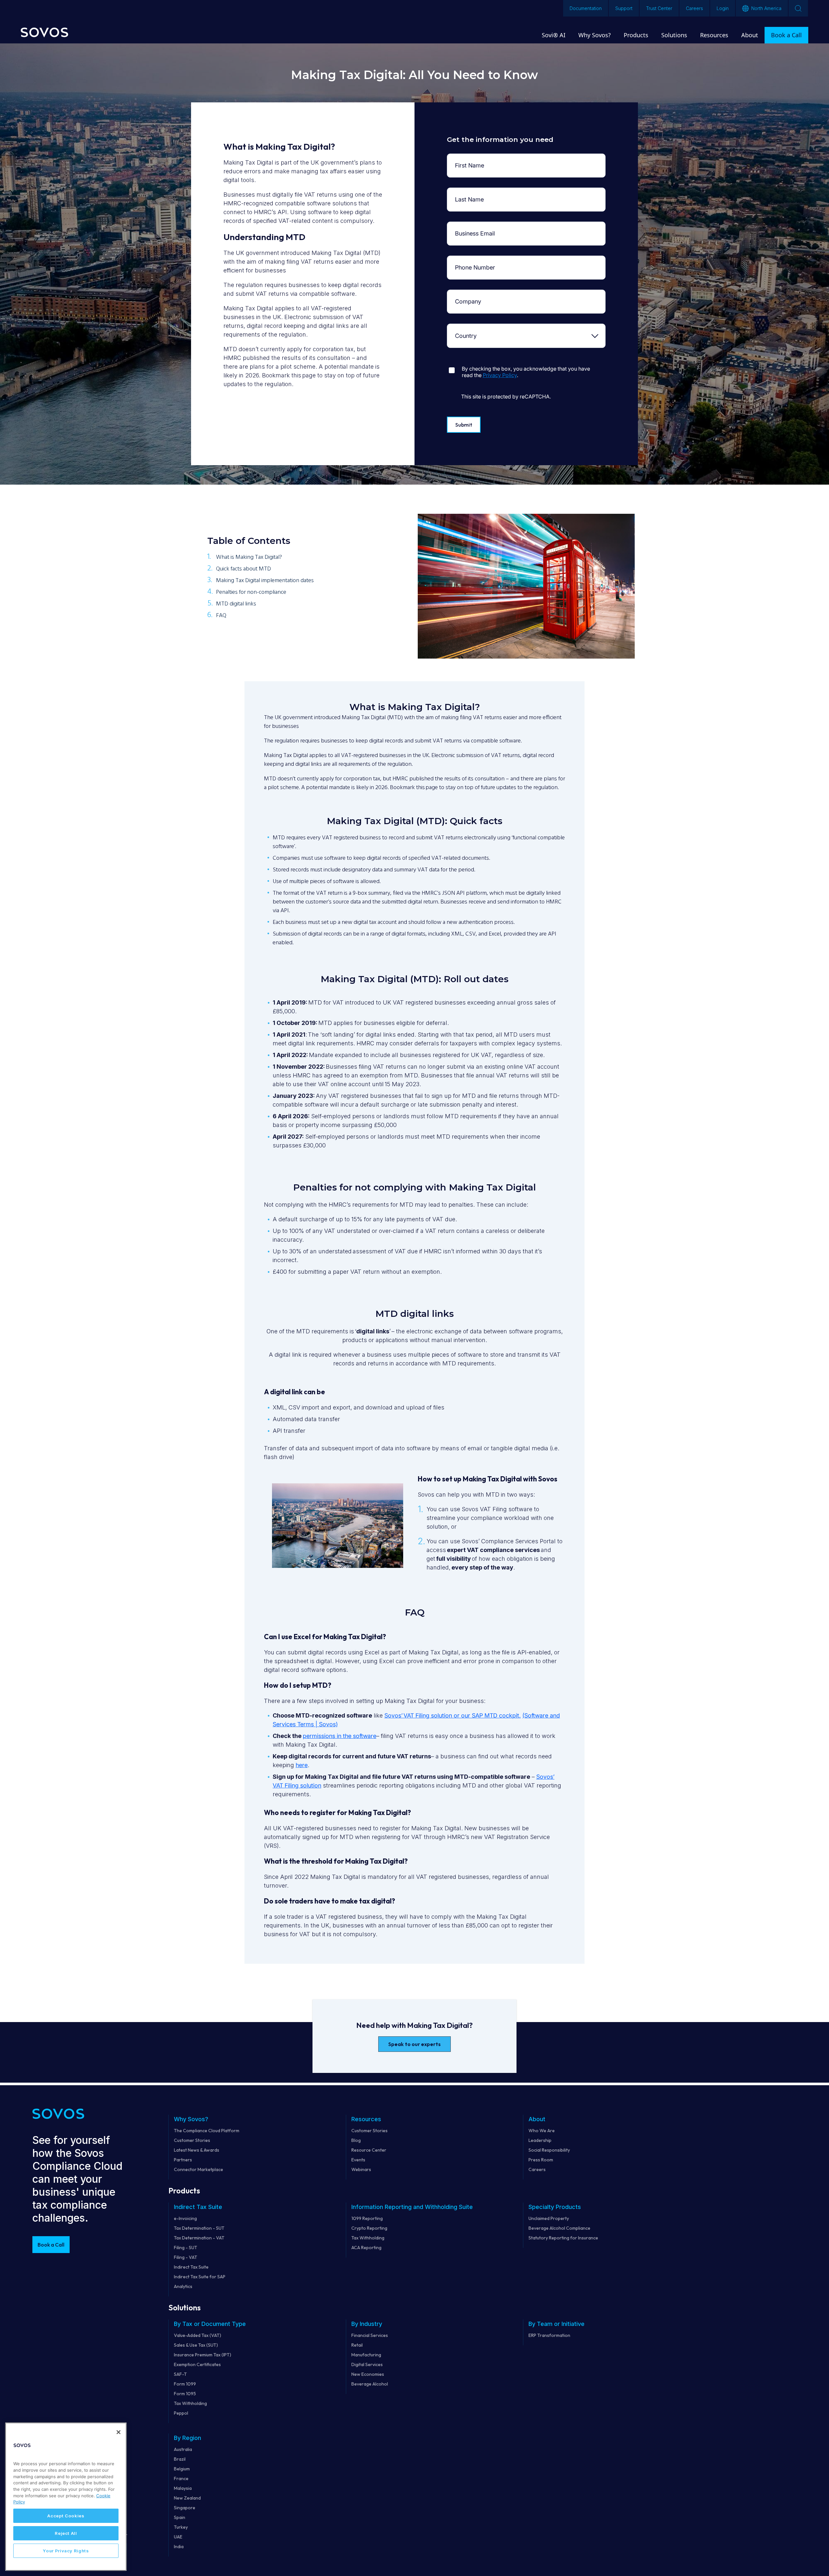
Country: (471, 329)
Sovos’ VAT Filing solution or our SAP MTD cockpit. (453, 1715)
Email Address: (471, 227)
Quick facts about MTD (244, 569)
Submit (464, 425)
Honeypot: (471, 363)
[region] (66, 2497)
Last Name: (471, 193)
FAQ (221, 616)
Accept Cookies (66, 2516)
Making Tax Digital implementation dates (265, 581)
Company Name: (471, 295)
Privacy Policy (500, 375)
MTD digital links (236, 604)
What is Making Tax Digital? (249, 557)
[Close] (119, 2432)
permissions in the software (340, 1736)
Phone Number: (471, 261)
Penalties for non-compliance (251, 592)
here (302, 1765)
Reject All (66, 2533)
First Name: (471, 159)
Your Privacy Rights (66, 2551)
